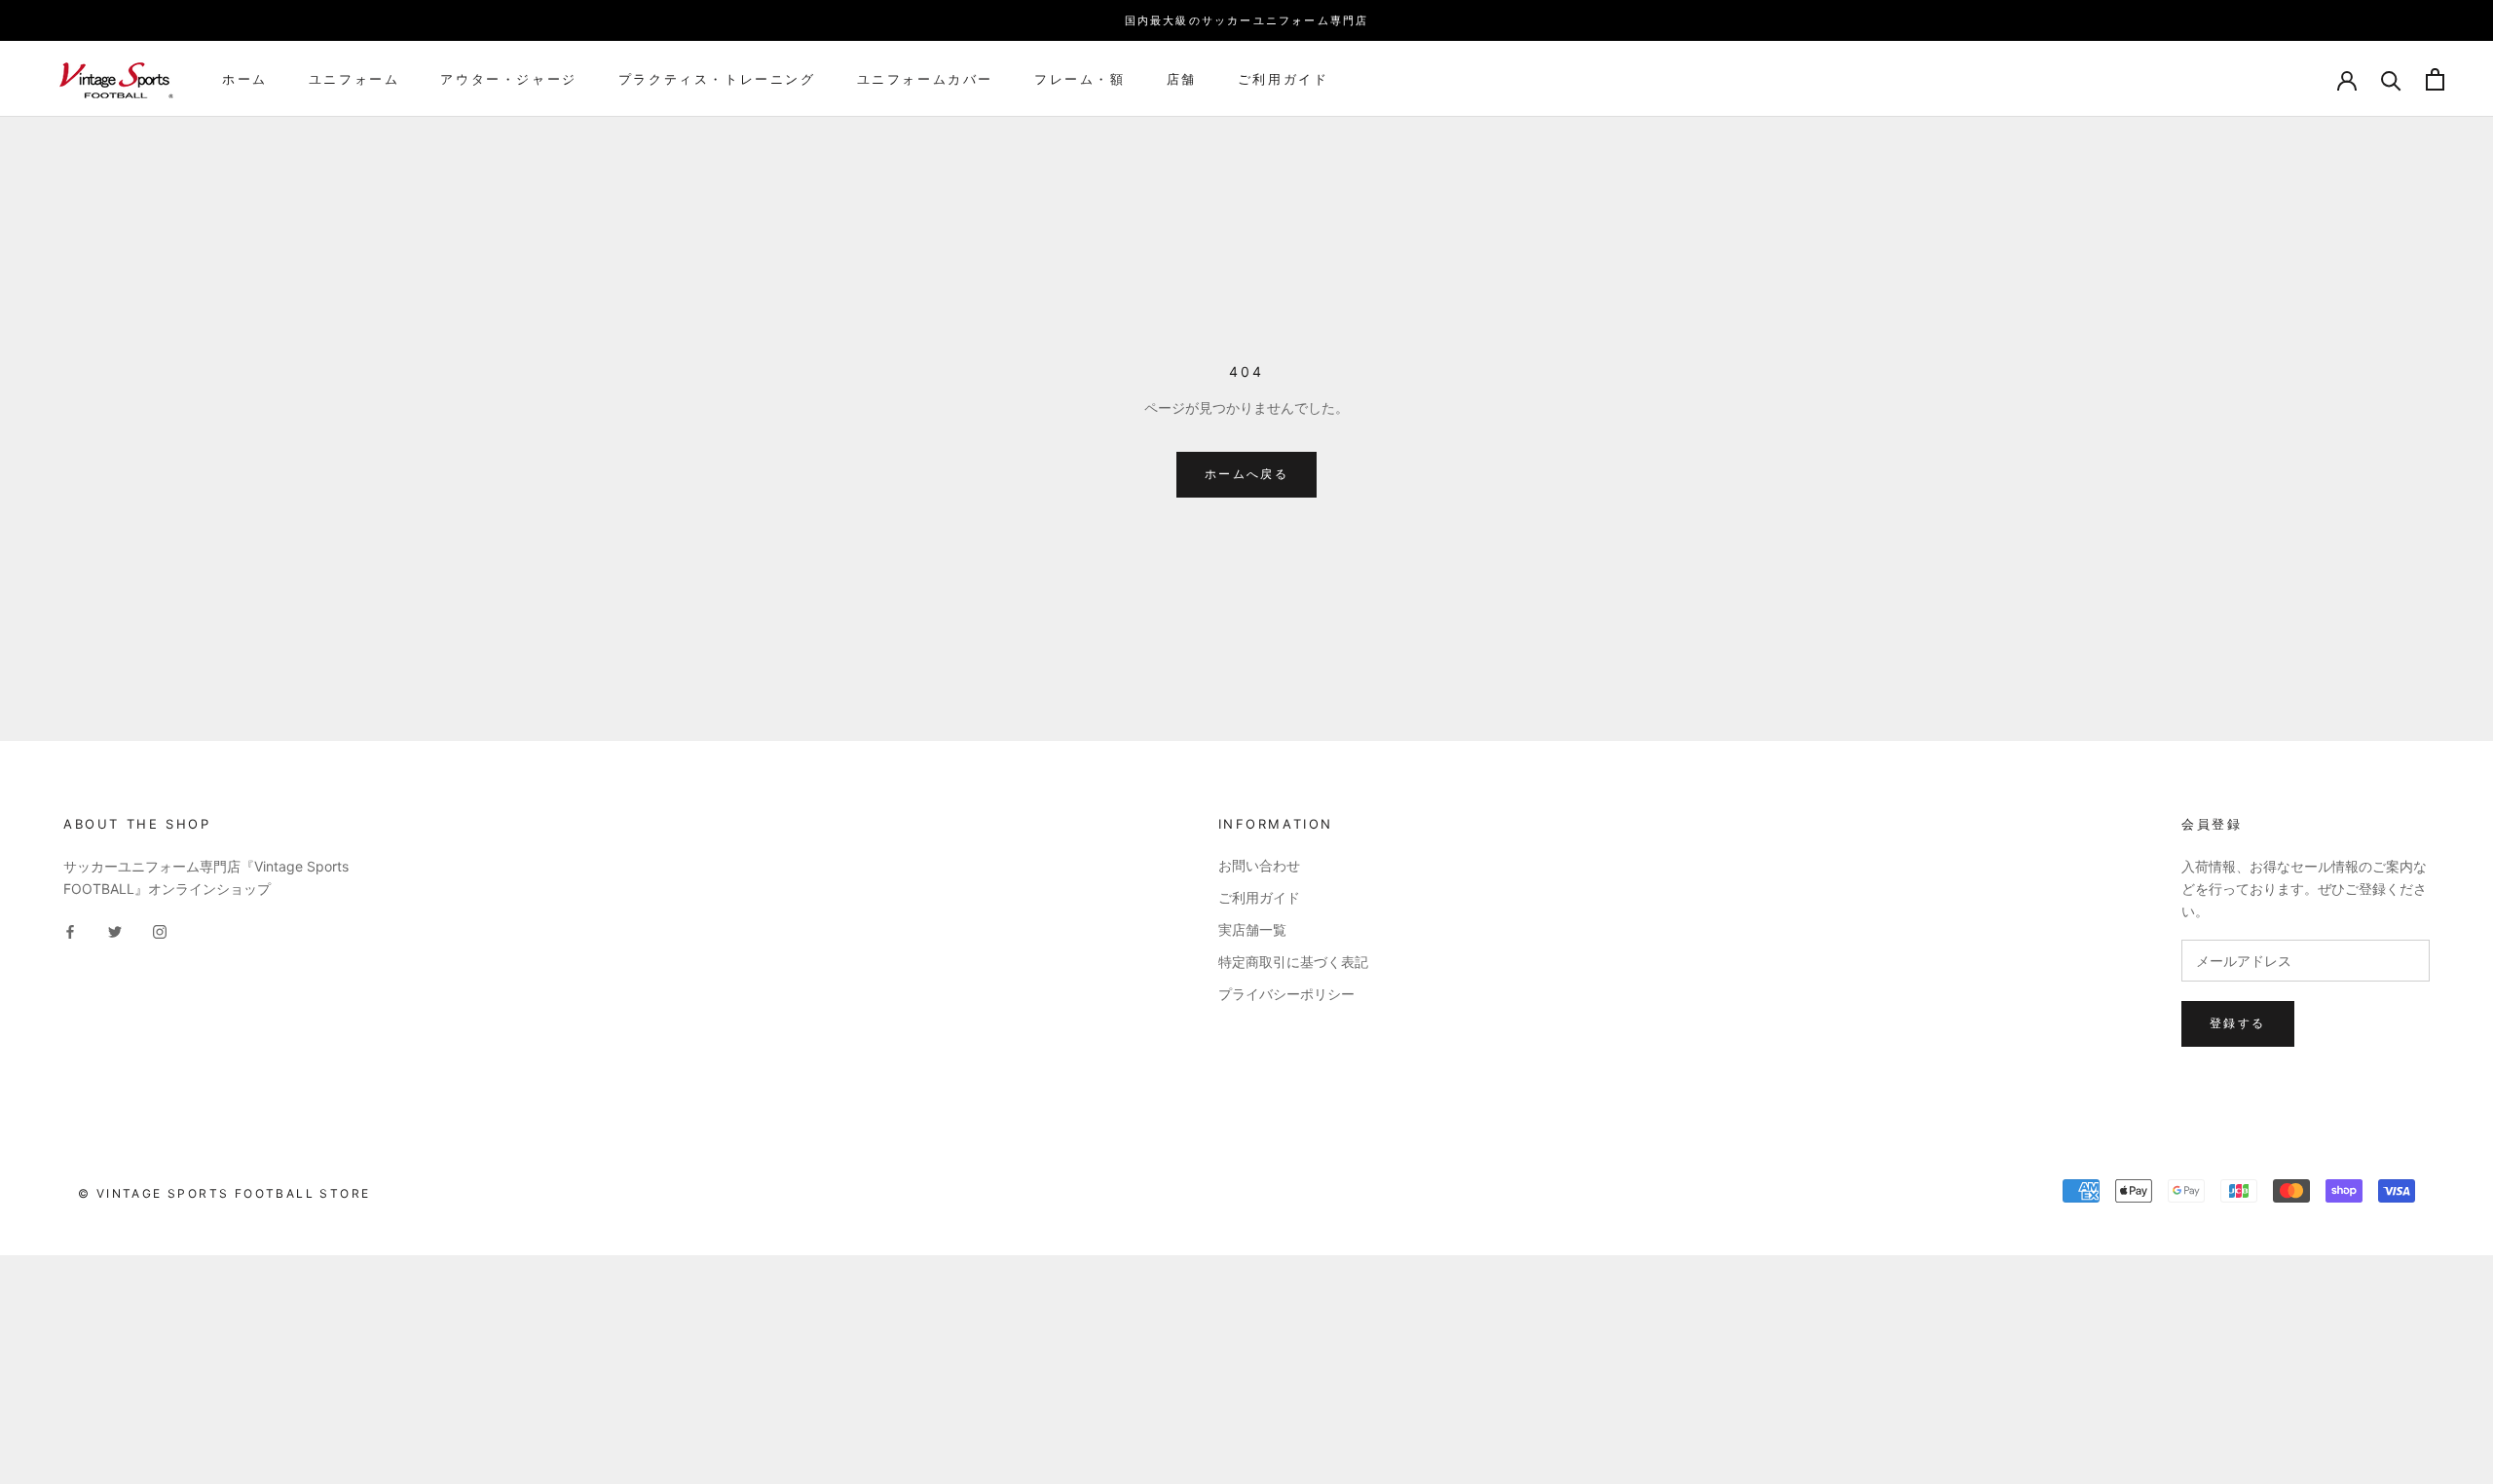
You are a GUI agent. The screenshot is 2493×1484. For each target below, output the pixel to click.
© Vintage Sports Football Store (224, 1193)
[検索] (2391, 79)
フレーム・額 (1080, 79)
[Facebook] (70, 930)
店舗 (1182, 79)
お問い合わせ (1259, 865)
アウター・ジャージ (508, 79)
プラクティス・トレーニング (717, 79)
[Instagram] (160, 930)
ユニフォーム (354, 79)
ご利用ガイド (1284, 79)
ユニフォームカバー (925, 79)
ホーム (245, 79)
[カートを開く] (2435, 79)
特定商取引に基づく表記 (1293, 962)
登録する (2238, 1023)
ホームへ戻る (1246, 474)
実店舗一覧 (1252, 929)
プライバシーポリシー (1286, 994)
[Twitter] (115, 930)
